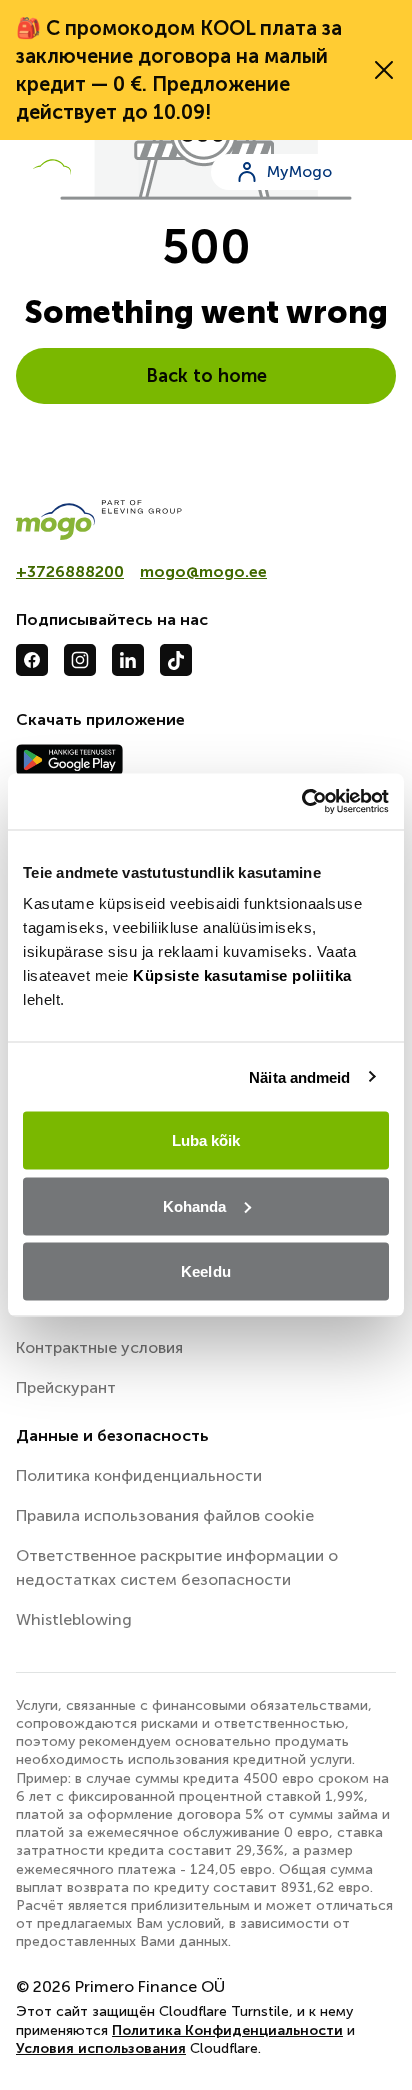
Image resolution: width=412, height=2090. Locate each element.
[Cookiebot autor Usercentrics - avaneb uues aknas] (301, 802)
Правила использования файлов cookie (165, 1515)
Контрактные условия (99, 1347)
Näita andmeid (299, 1076)
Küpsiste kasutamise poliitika (242, 975)
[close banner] (384, 70)
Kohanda (195, 1205)
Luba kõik (206, 1140)
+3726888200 (70, 571)
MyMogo (299, 171)
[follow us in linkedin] (128, 660)
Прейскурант (66, 1387)
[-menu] (384, 172)
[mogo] (206, 520)
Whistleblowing (74, 1619)
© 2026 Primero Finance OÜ (120, 1986)
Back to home (206, 376)
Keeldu (206, 1271)
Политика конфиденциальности (139, 1475)
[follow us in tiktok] (176, 660)
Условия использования (101, 2048)
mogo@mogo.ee (203, 571)
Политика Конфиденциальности (227, 2030)
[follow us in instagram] (80, 660)
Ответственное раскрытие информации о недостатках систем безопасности (177, 1567)
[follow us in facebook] (32, 660)
